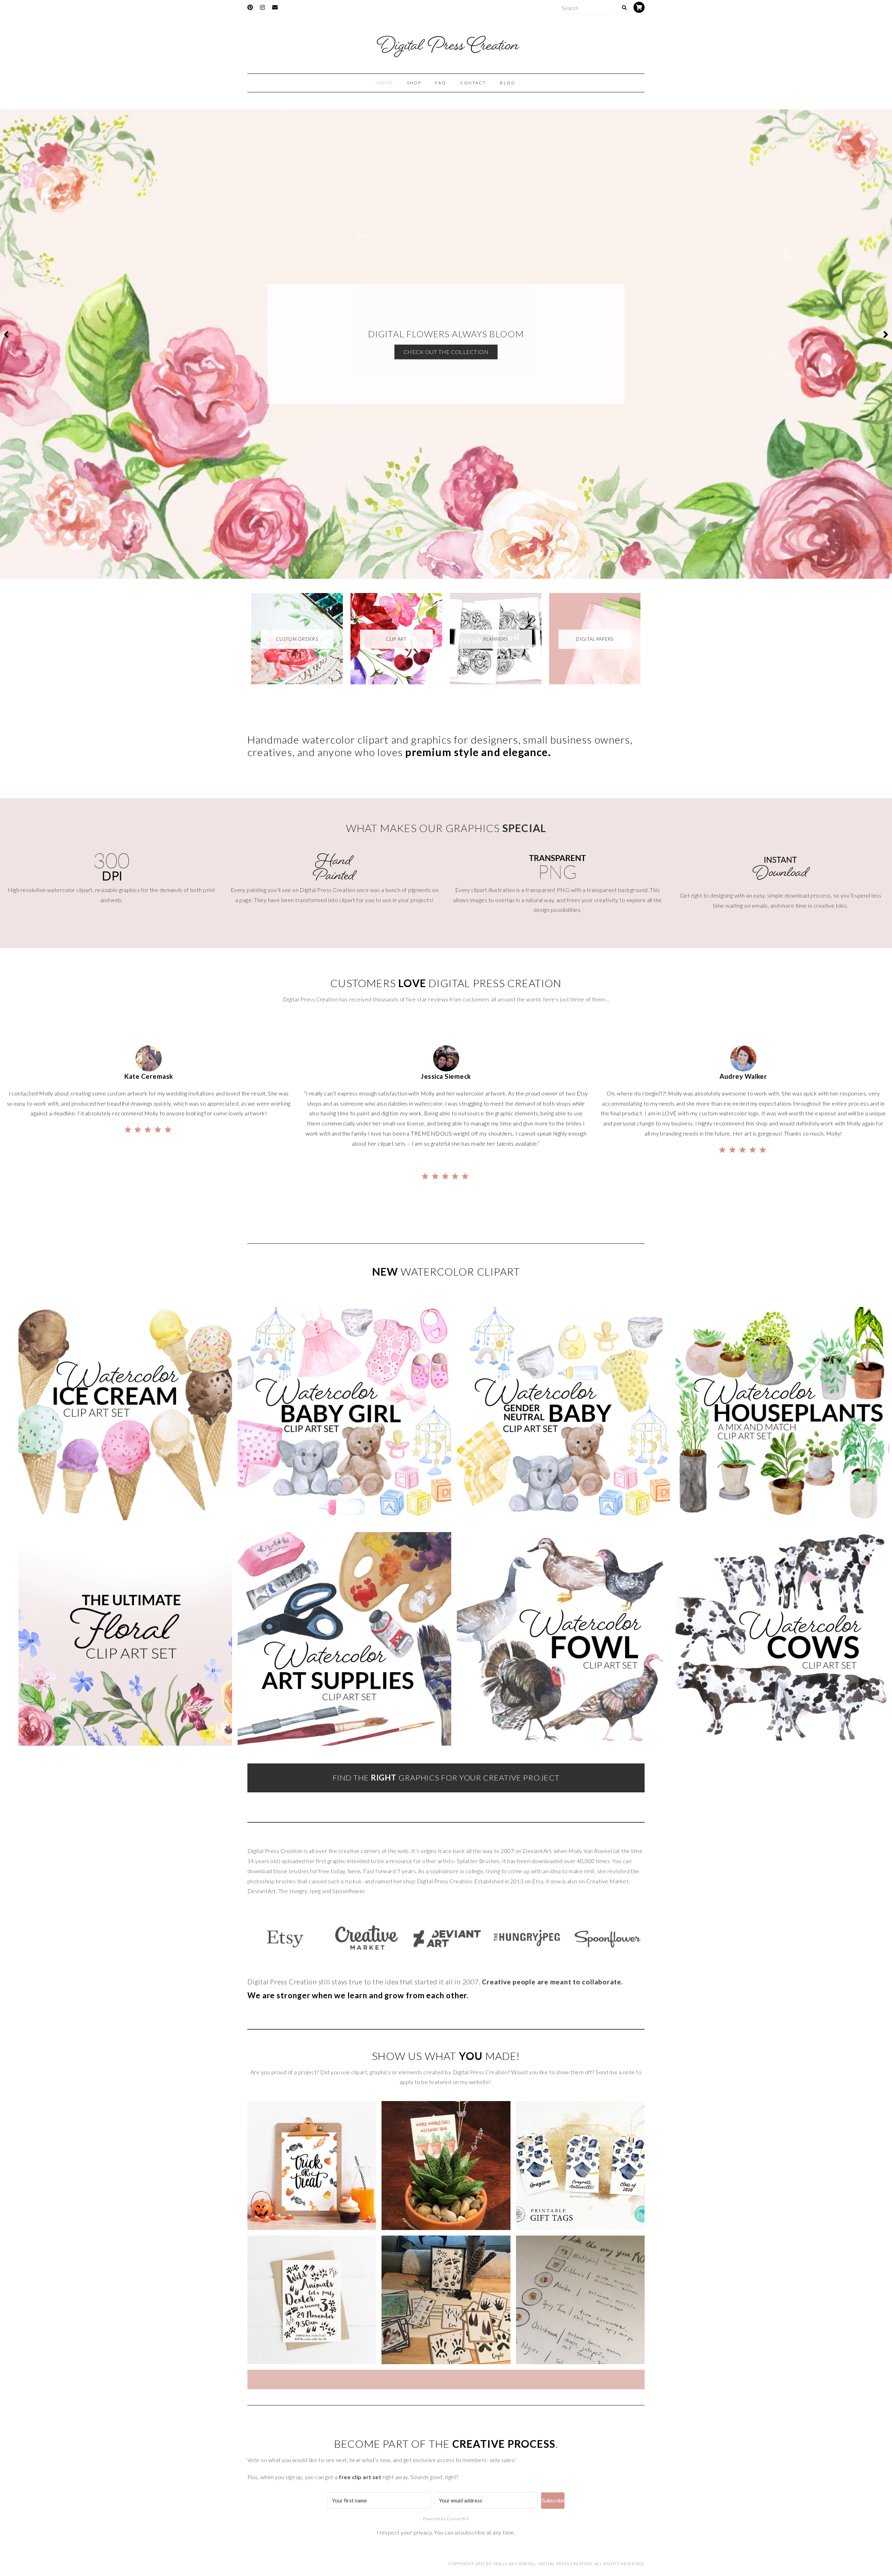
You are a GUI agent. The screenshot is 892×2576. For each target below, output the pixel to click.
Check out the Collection (446, 352)
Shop (414, 83)
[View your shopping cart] (639, 7)
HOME (385, 83)
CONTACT (473, 83)
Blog (508, 83)
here (354, 1871)
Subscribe (553, 2501)
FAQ (441, 83)
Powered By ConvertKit (446, 2519)
